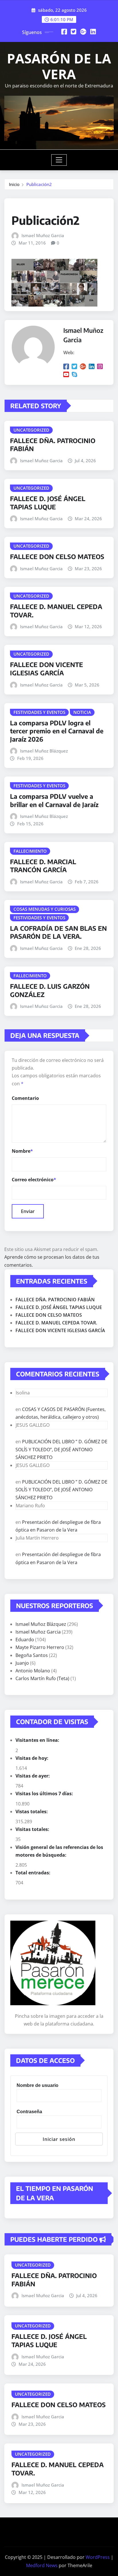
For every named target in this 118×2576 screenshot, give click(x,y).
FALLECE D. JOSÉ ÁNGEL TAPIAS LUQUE (48, 503)
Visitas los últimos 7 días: (45, 1794)
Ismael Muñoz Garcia (43, 235)
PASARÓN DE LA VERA (59, 66)
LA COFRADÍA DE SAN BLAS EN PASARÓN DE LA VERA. (58, 932)
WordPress (98, 2557)
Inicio (14, 184)
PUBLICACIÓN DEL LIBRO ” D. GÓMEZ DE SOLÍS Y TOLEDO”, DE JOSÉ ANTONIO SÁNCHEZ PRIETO (61, 1449)
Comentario (25, 1098)
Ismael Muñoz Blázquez (44, 751)
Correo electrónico (34, 1180)
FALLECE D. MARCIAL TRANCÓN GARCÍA (43, 866)
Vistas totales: (32, 1812)
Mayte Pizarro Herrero (40, 1647)
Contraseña (29, 2112)
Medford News (42, 2565)
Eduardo (25, 1640)
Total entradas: (34, 1873)
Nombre (22, 1151)
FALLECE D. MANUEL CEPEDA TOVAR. (56, 1323)
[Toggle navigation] (59, 160)
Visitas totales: (33, 1829)
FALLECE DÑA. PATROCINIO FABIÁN (55, 1300)
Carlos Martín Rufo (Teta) (42, 1678)
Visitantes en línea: (38, 1740)
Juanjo (22, 1663)
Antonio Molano (33, 1671)
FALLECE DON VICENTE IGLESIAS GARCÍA (47, 669)
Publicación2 (39, 184)
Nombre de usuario (38, 2085)
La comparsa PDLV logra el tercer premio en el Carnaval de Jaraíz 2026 (57, 731)
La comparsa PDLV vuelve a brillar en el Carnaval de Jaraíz (54, 800)
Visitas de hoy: (33, 1758)
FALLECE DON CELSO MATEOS (57, 557)
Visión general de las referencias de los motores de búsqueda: (59, 1851)
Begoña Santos (32, 1655)
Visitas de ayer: (33, 1776)
